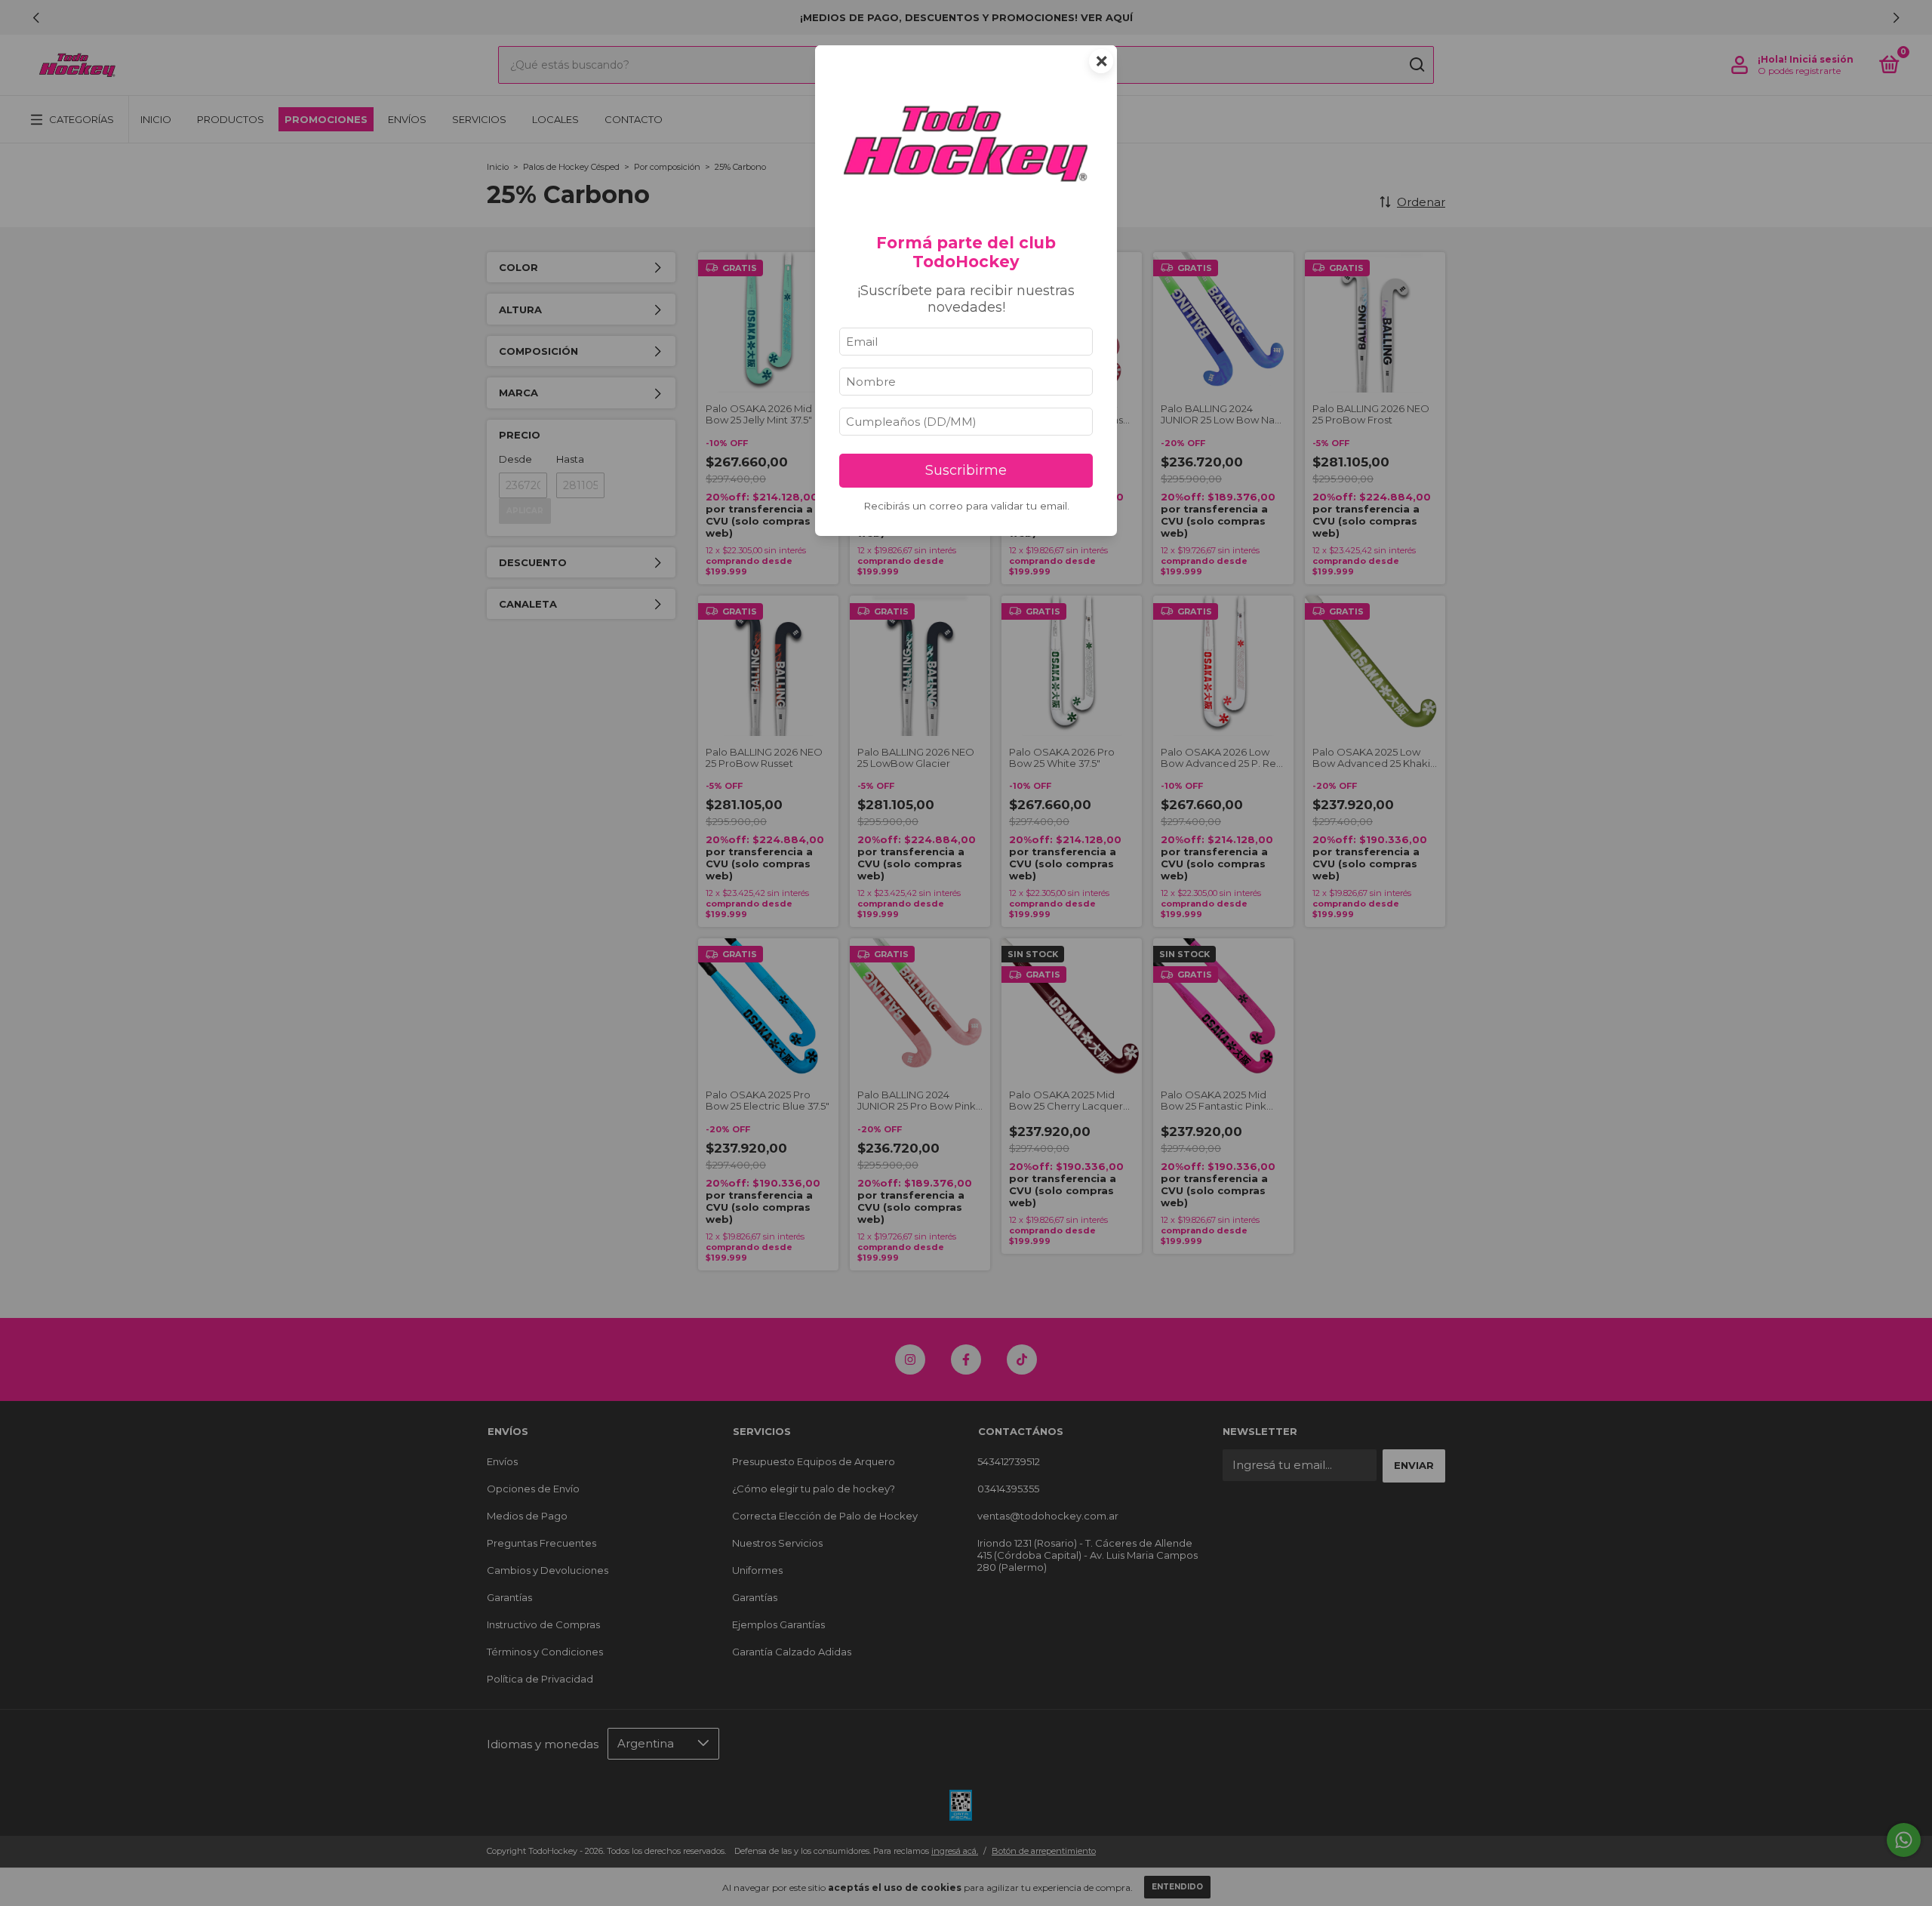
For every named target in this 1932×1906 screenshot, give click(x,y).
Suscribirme (966, 470)
